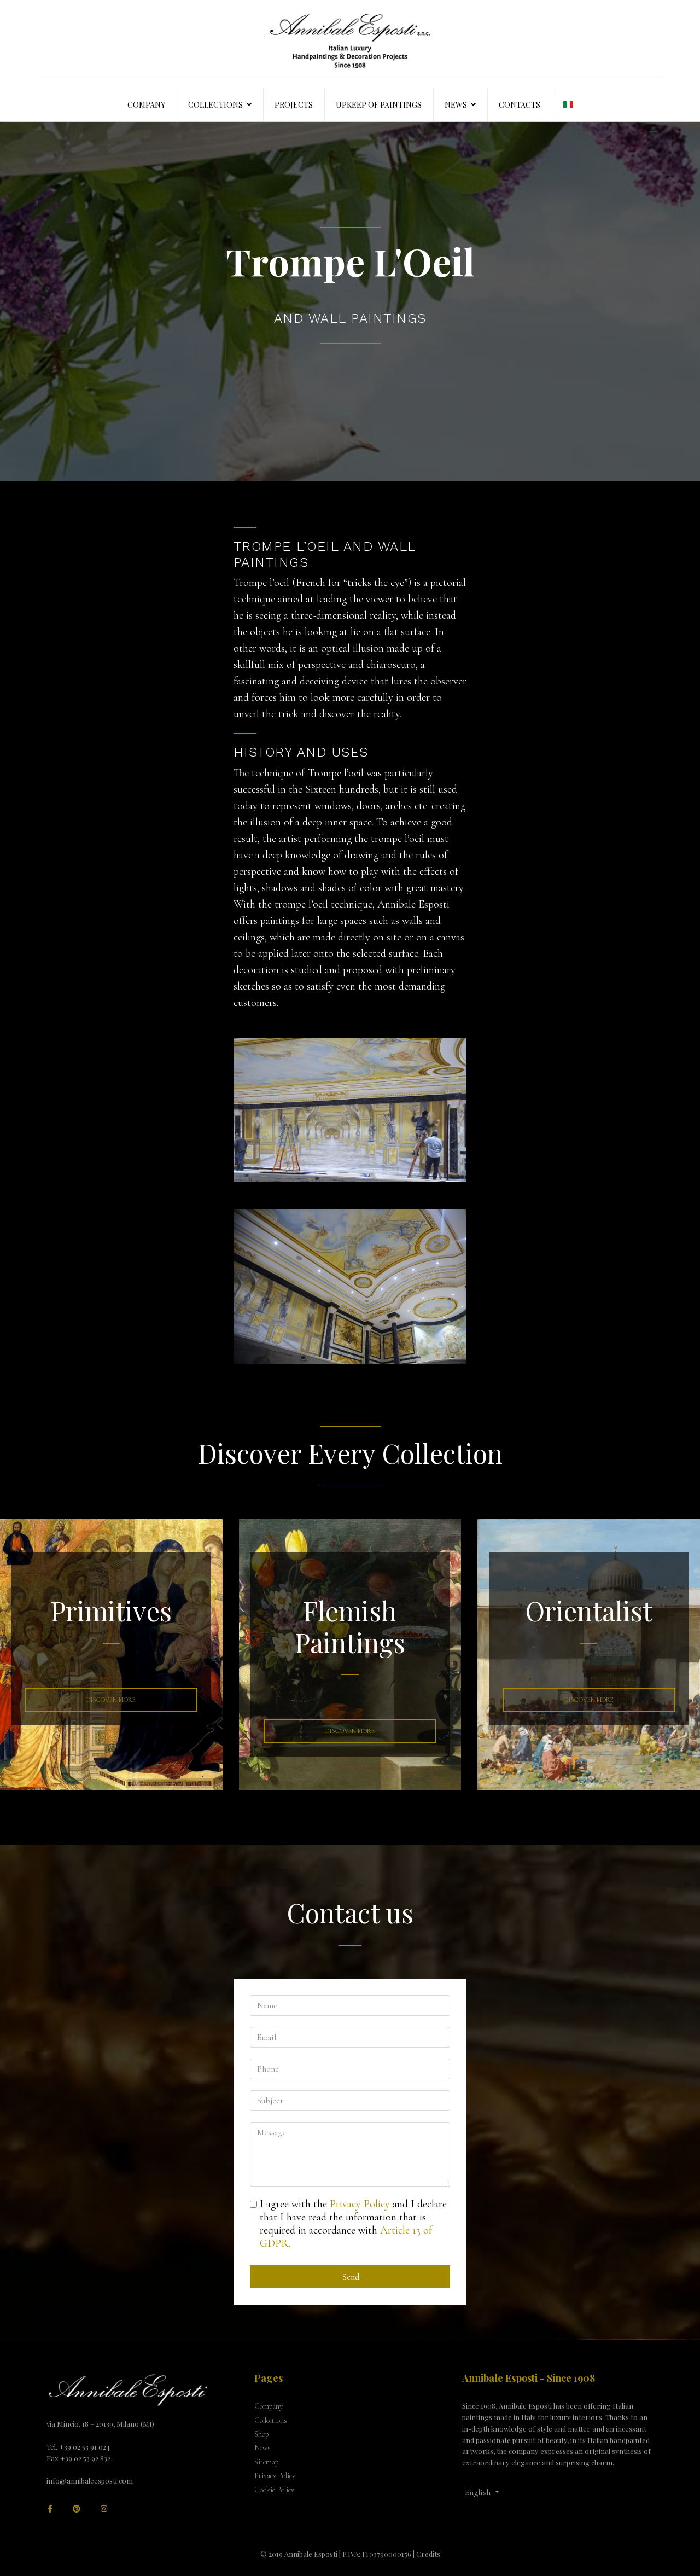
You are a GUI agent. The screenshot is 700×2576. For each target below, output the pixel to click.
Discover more (589, 1700)
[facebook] (50, 2509)
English (479, 2492)
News (456, 105)
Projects (294, 105)
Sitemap (266, 2462)
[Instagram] (104, 2509)
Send (350, 2277)
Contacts (520, 105)
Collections (215, 105)
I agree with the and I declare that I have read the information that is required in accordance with (353, 2224)
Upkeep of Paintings (379, 105)
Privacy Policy (360, 2204)
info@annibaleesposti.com (90, 2481)
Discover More (111, 1700)
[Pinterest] (77, 2509)
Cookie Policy (274, 2490)
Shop (261, 2434)
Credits (428, 2554)
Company (146, 105)
